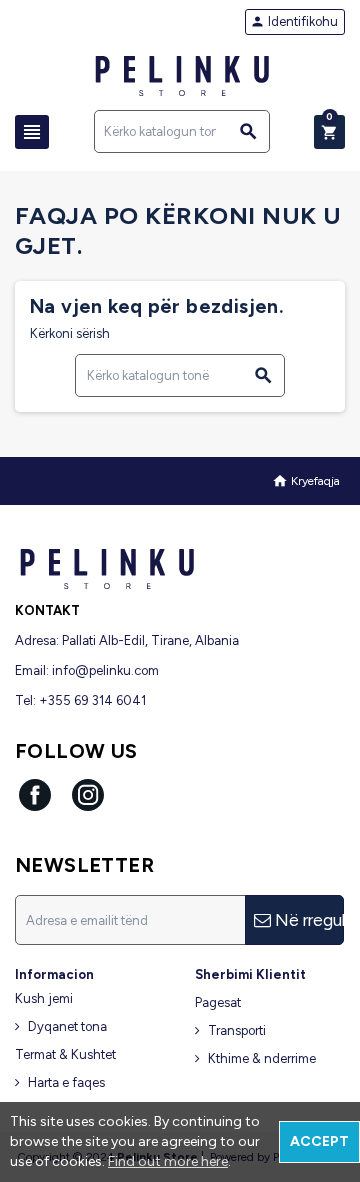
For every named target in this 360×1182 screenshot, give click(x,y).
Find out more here (168, 1161)
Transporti (237, 1030)
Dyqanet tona (67, 1026)
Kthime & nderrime (262, 1058)
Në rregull (307, 920)
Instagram (88, 795)
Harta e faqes (66, 1082)
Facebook (35, 795)
